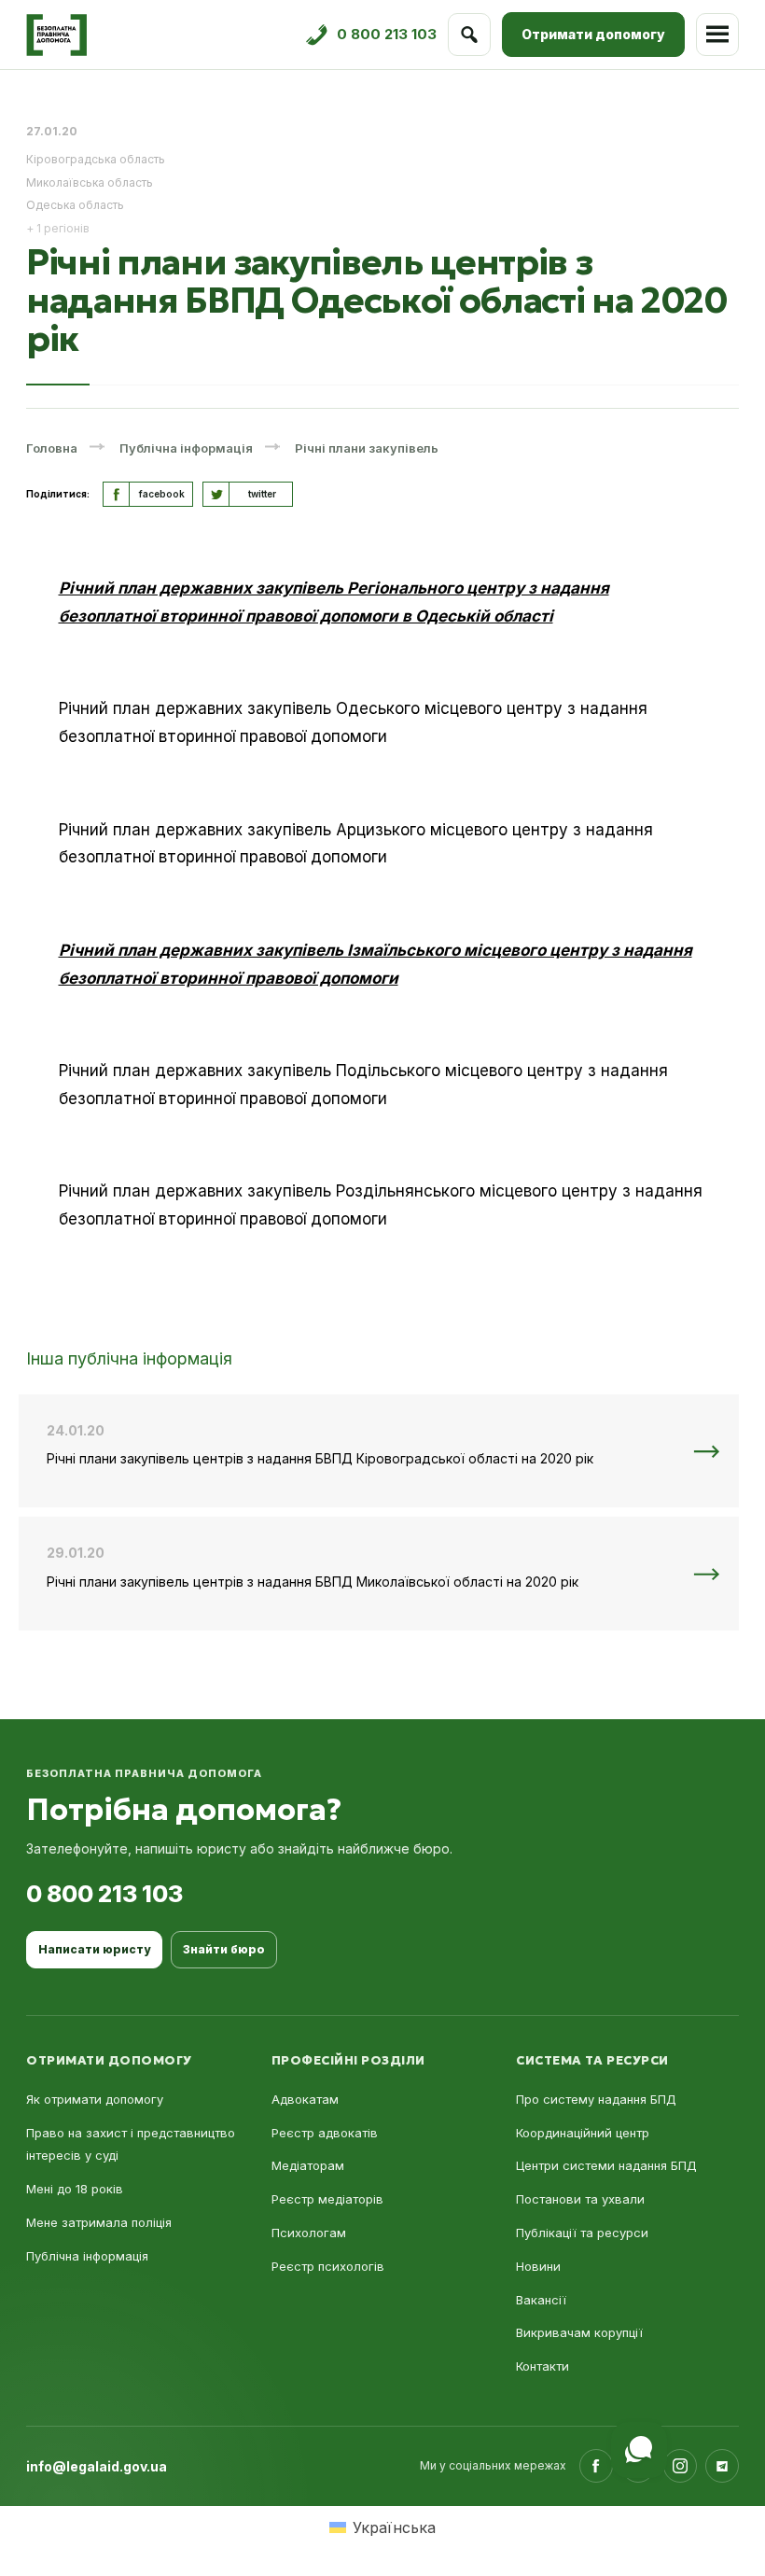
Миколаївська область (90, 182)
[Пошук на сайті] (469, 35)
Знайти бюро (224, 1949)
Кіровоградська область (96, 159)
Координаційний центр (583, 2133)
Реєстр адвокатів (325, 2133)
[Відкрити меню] (717, 35)
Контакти (542, 2366)
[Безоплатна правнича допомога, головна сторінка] (56, 35)
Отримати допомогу (593, 34)
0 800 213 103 (104, 1894)
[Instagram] (680, 2466)
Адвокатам (305, 2099)
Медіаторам (308, 2165)
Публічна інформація (87, 2256)
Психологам (309, 2233)
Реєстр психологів (328, 2266)
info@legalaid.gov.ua (97, 2466)
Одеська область (75, 205)
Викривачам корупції (579, 2332)
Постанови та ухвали (580, 2199)
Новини (538, 2266)
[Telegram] (722, 2466)
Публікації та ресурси (582, 2233)
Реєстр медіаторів (327, 2199)
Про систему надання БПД (596, 2099)
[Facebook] (596, 2466)
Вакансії (541, 2300)
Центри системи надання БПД (606, 2165)
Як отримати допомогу (95, 2099)
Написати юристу (94, 1949)
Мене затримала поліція (99, 2222)
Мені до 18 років (75, 2189)
